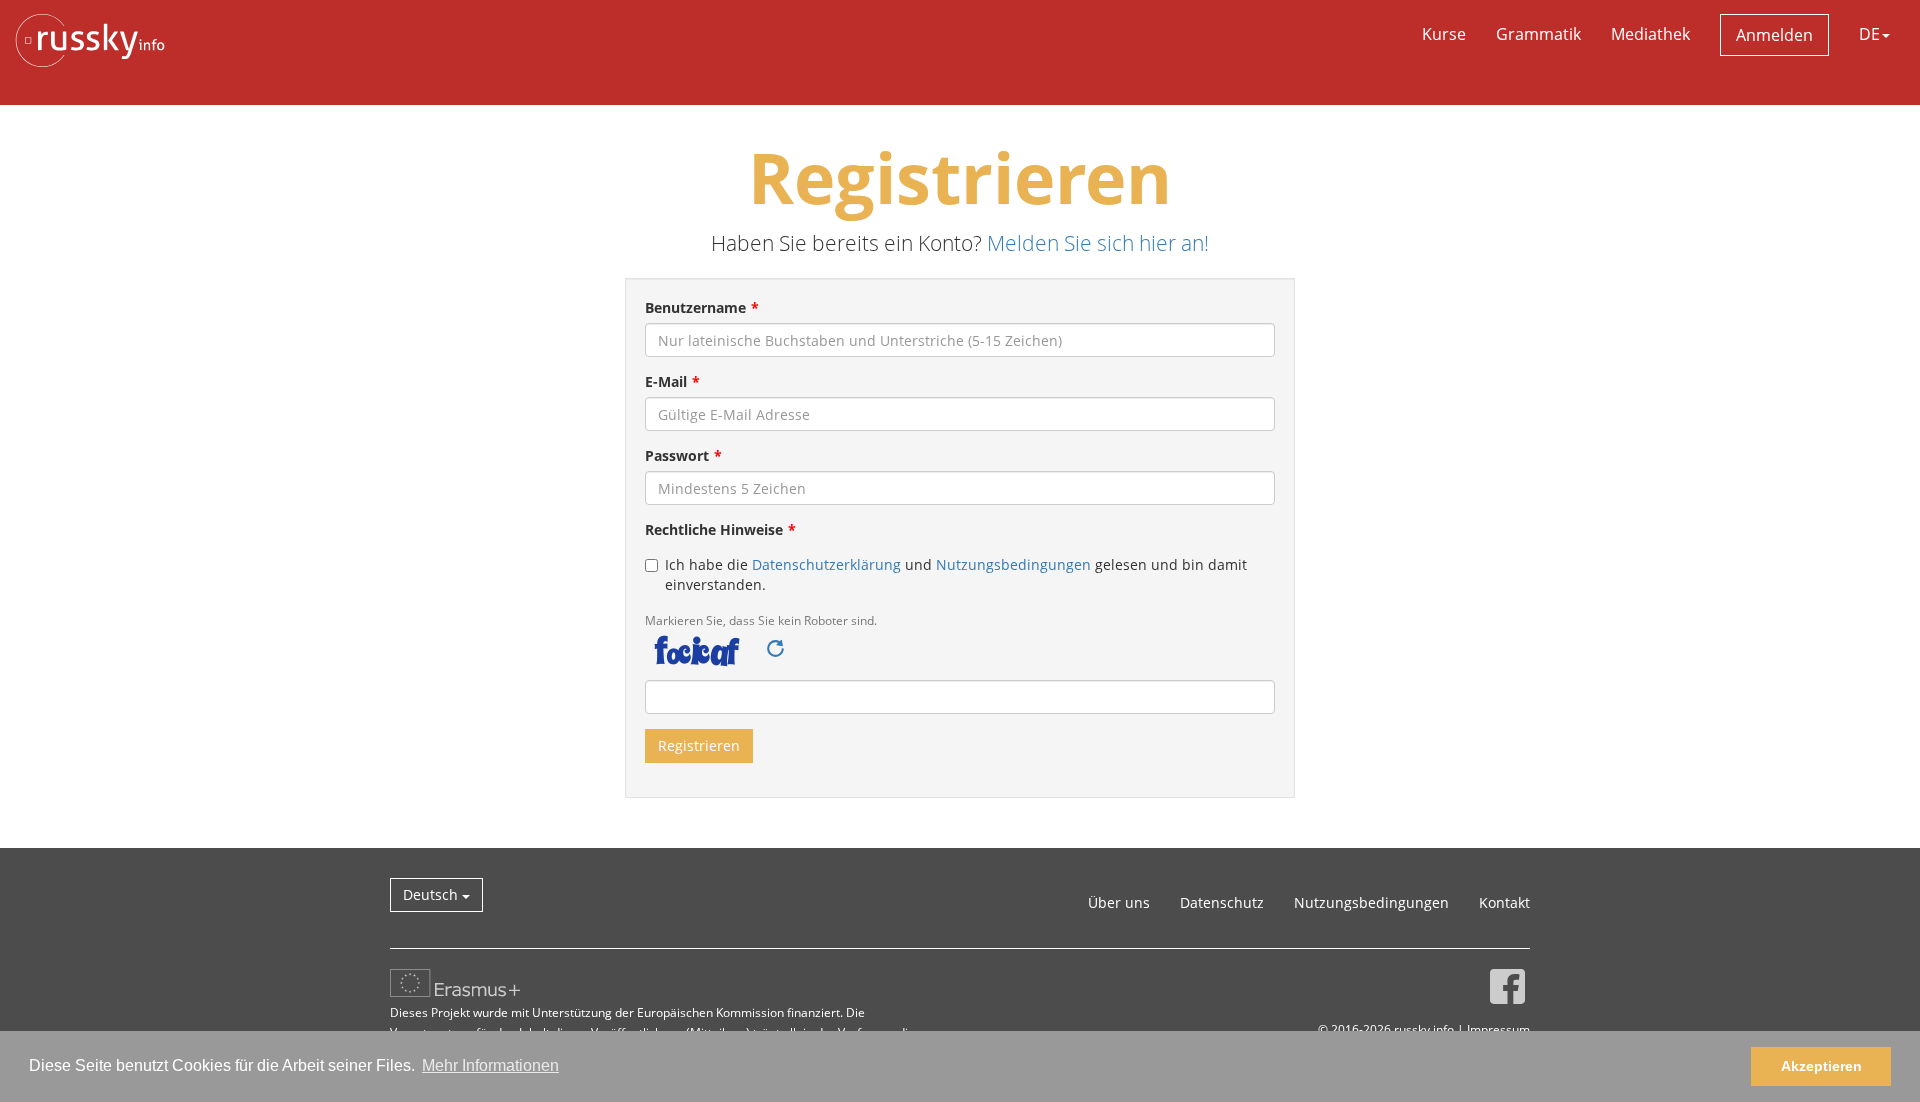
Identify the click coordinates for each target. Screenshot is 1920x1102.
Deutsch (432, 894)
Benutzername (695, 307)
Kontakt (1504, 902)
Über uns (1119, 902)
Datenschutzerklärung (826, 564)
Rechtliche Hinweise (714, 529)
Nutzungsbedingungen (1013, 564)
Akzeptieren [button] (1821, 1066)
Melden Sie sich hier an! (1098, 243)
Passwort (677, 455)
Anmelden (1774, 35)
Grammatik (1538, 34)
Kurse (1444, 34)
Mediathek (1650, 34)
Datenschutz (1222, 902)
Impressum (1498, 1029)
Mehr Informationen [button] (490, 1065)
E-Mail (666, 381)
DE (1869, 34)
